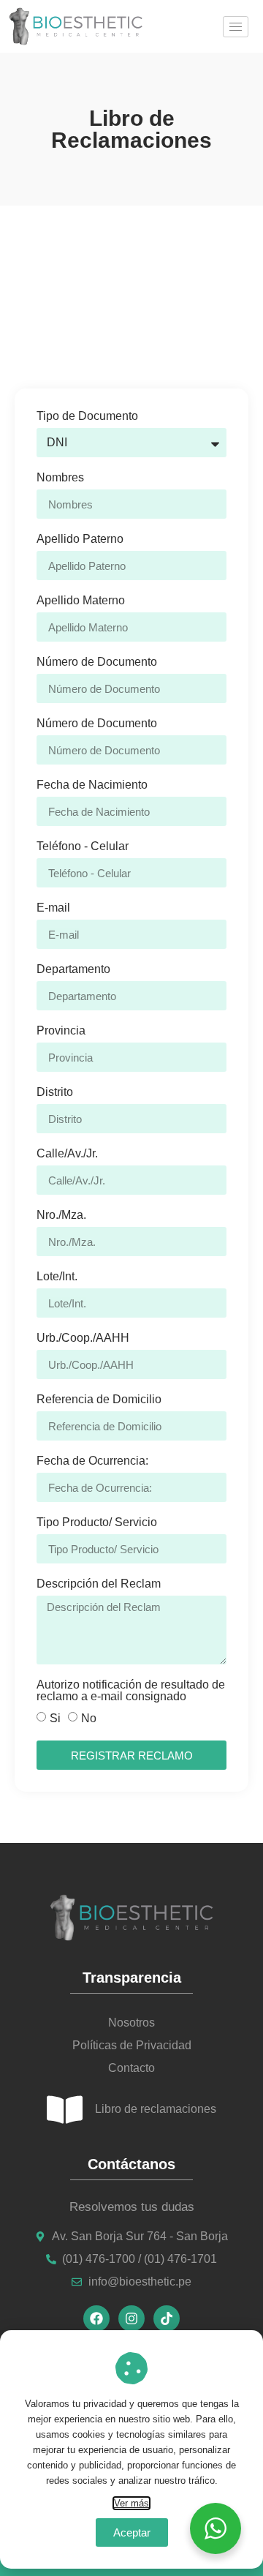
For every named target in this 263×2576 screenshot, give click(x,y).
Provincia (61, 1031)
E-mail (53, 908)
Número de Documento (97, 662)
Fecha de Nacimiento (92, 785)
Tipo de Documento (87, 416)
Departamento (73, 969)
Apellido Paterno (80, 539)
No (89, 1718)
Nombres (60, 478)
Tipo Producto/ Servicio (97, 1522)
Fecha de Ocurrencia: (92, 1461)
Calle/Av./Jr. (67, 1154)
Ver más (131, 2503)
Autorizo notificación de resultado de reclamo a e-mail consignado (131, 1691)
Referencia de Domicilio (99, 1400)
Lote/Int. (57, 1277)
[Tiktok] (167, 2318)
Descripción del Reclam (99, 1584)
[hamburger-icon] (236, 27)
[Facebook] (96, 2318)
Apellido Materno (81, 601)
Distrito (55, 1092)
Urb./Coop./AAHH (83, 1338)
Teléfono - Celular (83, 846)
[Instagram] (131, 2318)
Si (55, 1718)
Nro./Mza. (61, 1215)
